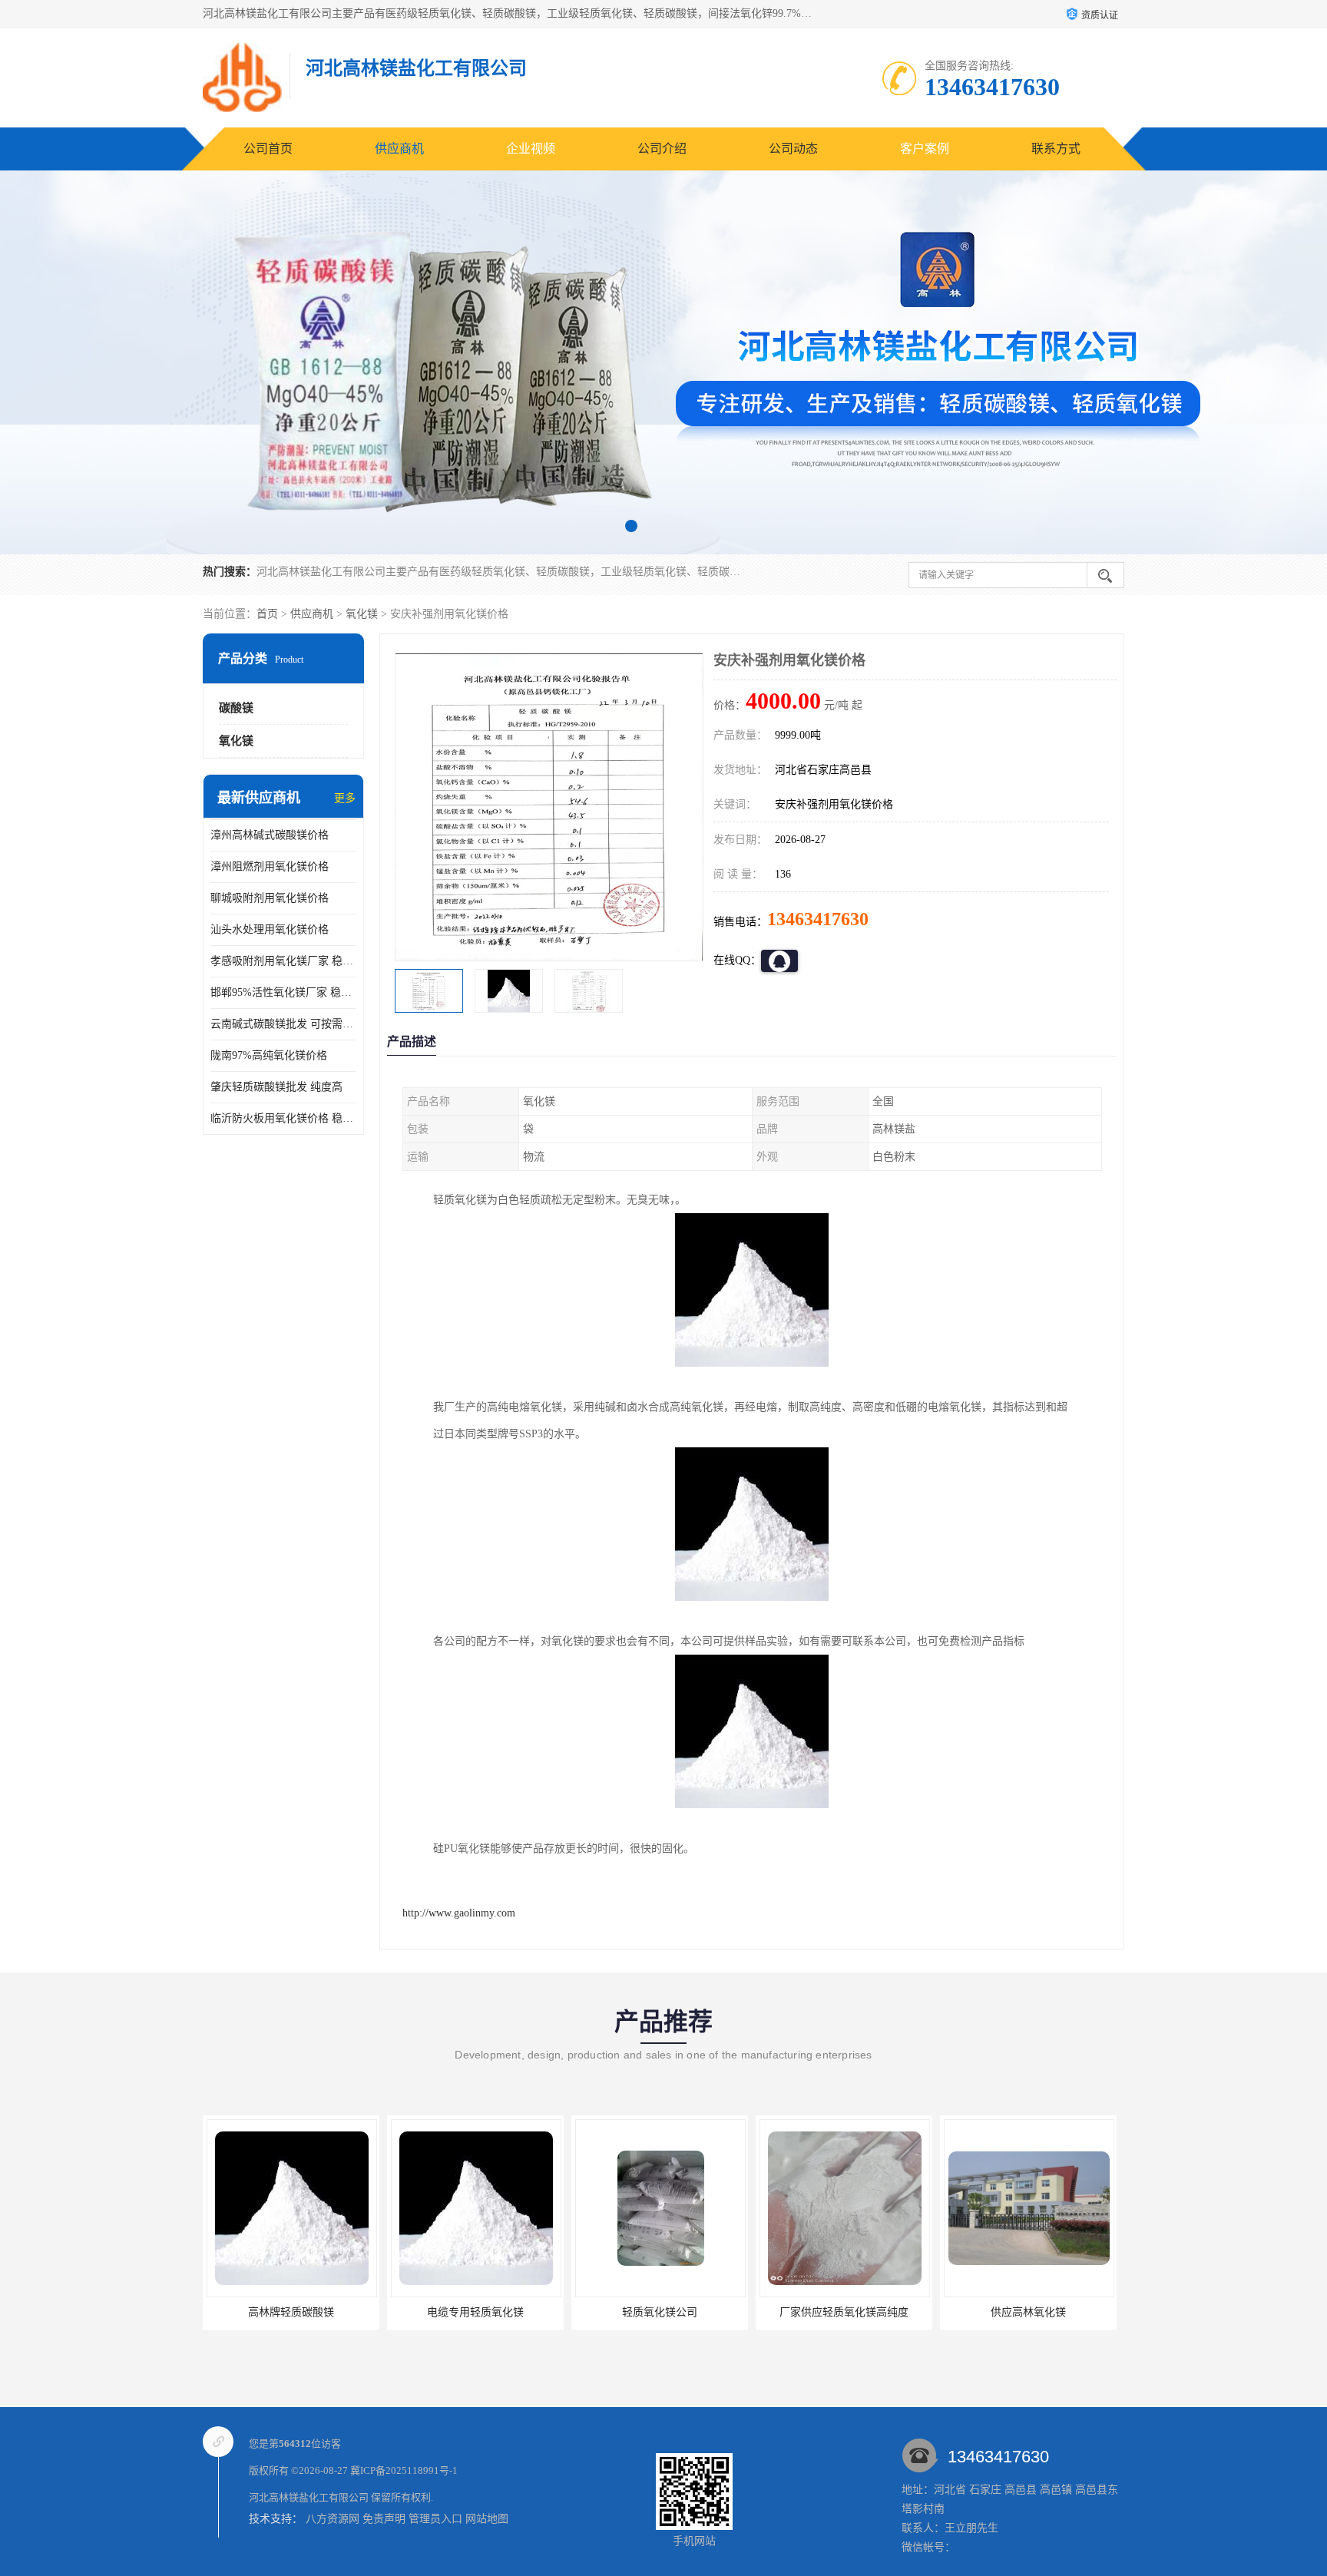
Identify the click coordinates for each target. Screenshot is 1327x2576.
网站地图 (487, 2519)
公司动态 (793, 149)
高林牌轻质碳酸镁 (1028, 2312)
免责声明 (384, 2519)
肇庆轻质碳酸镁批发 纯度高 (276, 1087)
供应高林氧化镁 (844, 2312)
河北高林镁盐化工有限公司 (309, 2497)
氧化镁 (362, 614)
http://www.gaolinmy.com (459, 1913)
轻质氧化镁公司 (475, 2312)
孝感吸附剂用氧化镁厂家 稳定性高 (283, 961)
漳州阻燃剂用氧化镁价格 (270, 866)
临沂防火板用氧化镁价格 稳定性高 (283, 1118)
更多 (345, 798)
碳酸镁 (236, 708)
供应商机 (399, 149)
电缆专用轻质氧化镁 (291, 2312)
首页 (267, 614)
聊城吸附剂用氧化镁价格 (270, 898)
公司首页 (268, 149)
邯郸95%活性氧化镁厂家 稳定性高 (283, 992)
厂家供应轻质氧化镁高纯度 (660, 2312)
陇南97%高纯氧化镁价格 (269, 1055)
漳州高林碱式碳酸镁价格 (270, 835)
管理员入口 (435, 2519)
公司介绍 (662, 149)
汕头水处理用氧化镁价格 (270, 929)
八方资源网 (333, 2519)
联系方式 (1056, 149)
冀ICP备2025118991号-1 (404, 2470)
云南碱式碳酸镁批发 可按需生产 (283, 1024)
